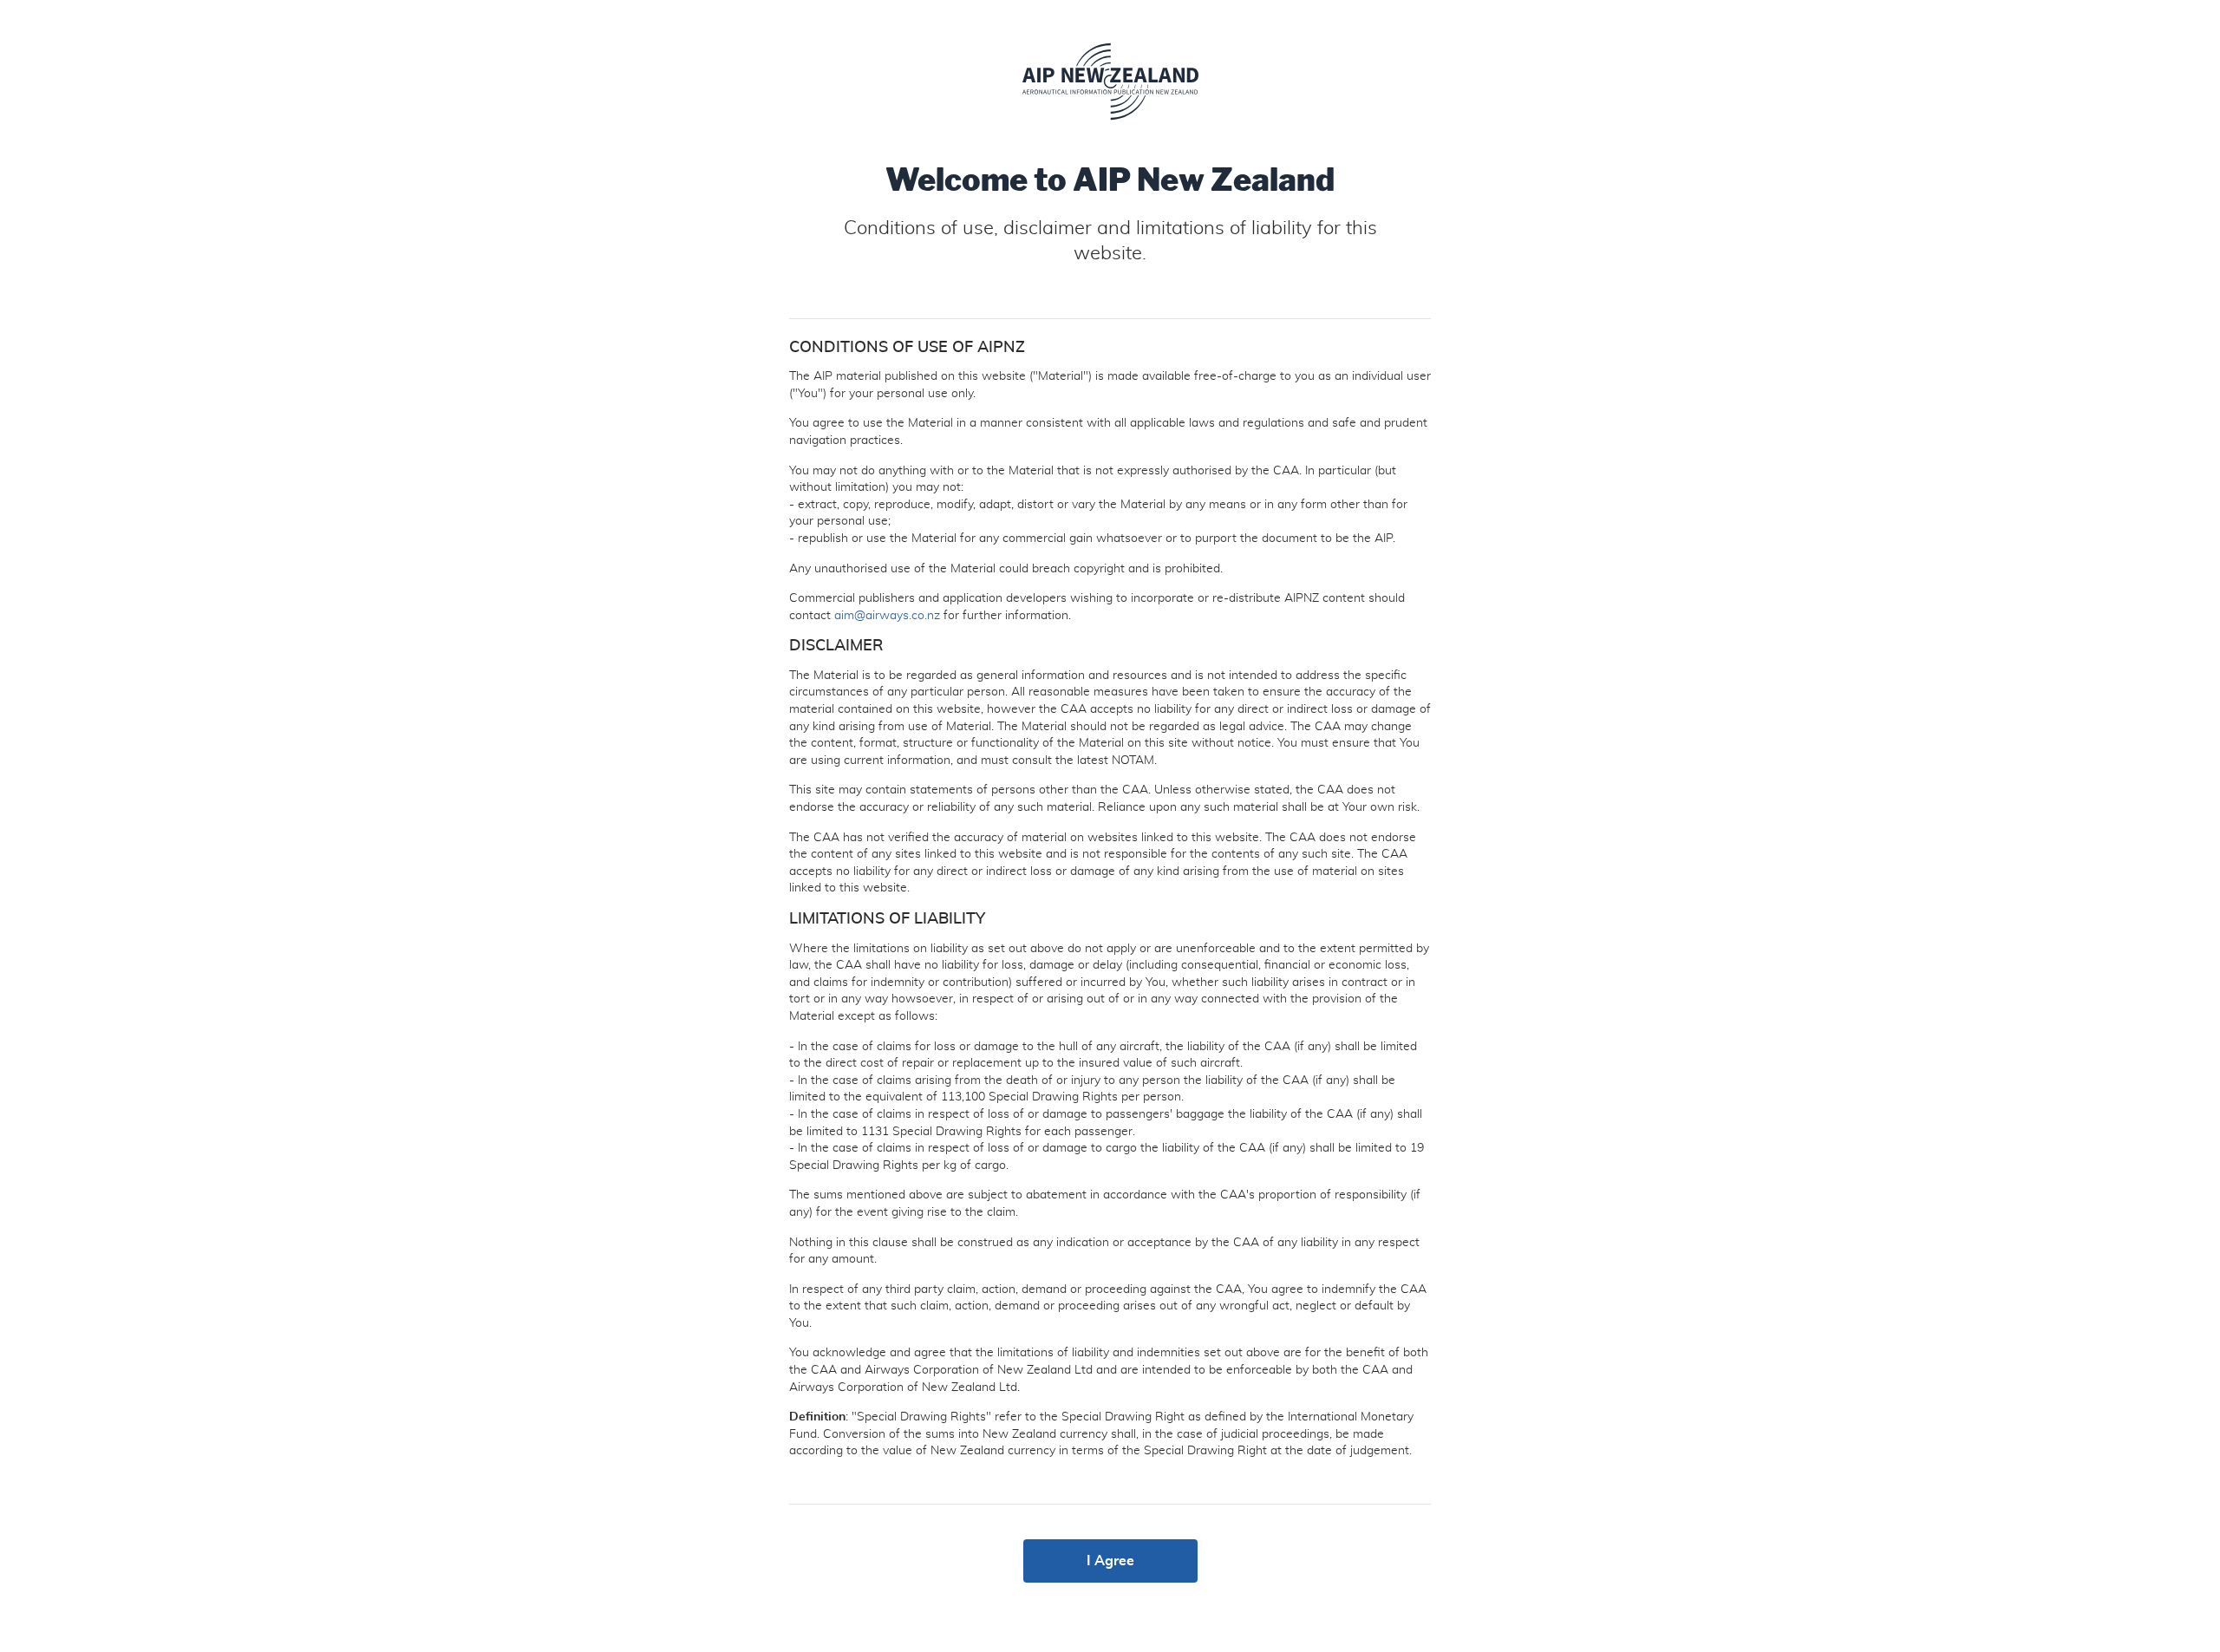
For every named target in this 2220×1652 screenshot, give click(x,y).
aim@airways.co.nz (887, 616)
